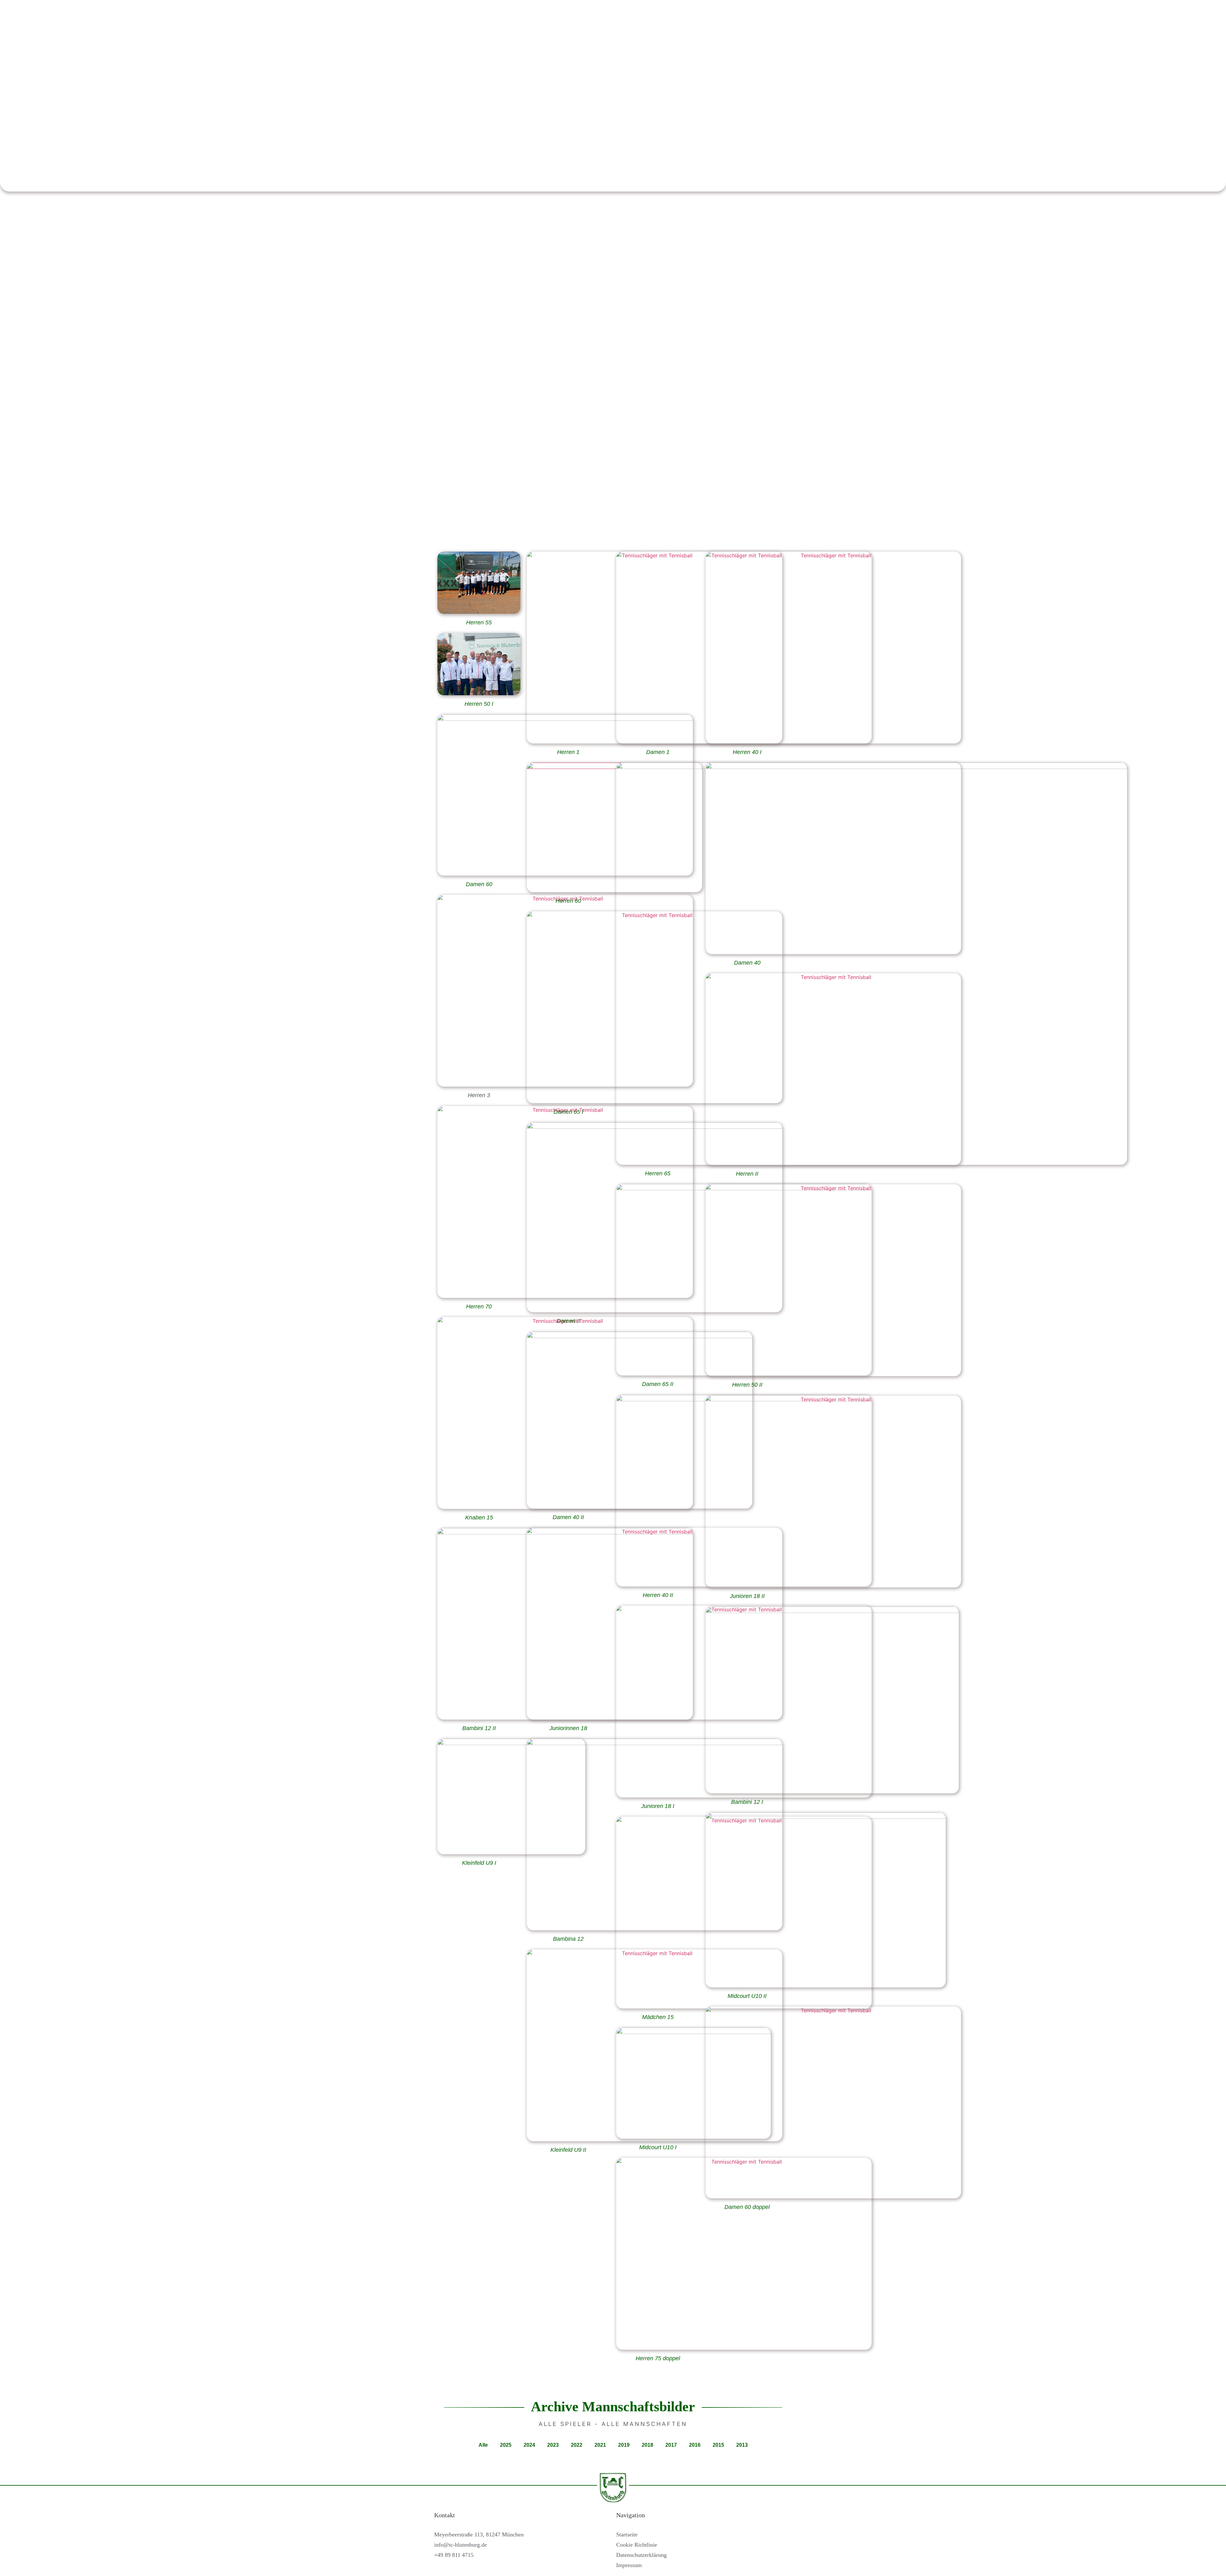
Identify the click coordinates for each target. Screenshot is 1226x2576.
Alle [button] (483, 2445)
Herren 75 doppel (658, 2358)
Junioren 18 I (658, 1806)
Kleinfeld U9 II (568, 2150)
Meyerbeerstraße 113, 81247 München (479, 2535)
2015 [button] (718, 2445)
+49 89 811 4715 (454, 2555)
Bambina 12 (568, 1939)
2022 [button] (577, 2445)
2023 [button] (553, 2445)
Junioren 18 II (747, 1596)
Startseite (627, 2535)
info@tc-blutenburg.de (461, 2545)
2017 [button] (671, 2445)
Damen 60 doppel (747, 2207)
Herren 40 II (658, 1595)
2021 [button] (600, 2445)
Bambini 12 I (747, 1802)
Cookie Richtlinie (637, 2545)
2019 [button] (624, 2445)
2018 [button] (647, 2445)
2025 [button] (506, 2445)
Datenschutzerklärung (641, 2555)
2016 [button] (695, 2445)
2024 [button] (529, 2445)
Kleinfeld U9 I (479, 1863)
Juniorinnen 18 (568, 1728)
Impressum (629, 2565)
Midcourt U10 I (658, 2147)
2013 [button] (742, 2445)
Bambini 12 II (479, 1728)
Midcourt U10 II (747, 1996)
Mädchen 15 (658, 2017)
